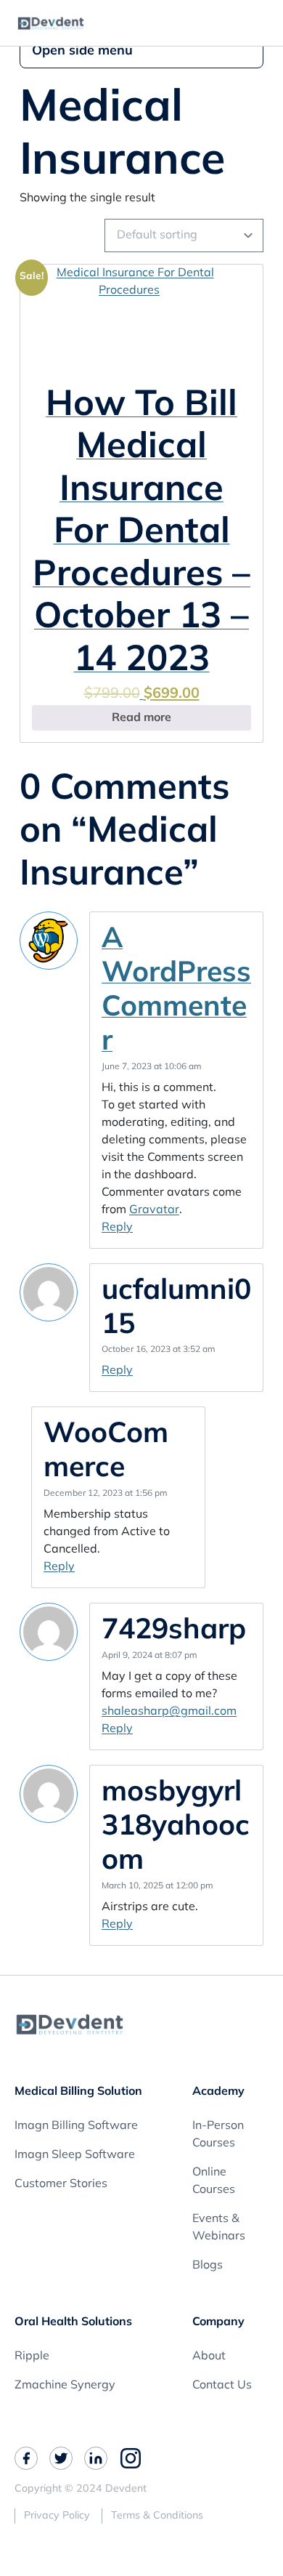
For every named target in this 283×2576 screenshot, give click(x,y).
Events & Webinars (219, 2228)
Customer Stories (61, 2184)
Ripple (32, 2356)
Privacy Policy (57, 2516)
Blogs (208, 2266)
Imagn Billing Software (76, 2126)
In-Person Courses (218, 2135)
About (209, 2356)
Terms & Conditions (157, 2516)
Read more (141, 718)
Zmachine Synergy (65, 2386)
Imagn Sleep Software (75, 2155)
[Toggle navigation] (265, 23)
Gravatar (154, 1210)
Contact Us (222, 2386)
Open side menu (82, 52)
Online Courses (214, 2181)
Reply (117, 1228)
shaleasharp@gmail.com (169, 1712)
